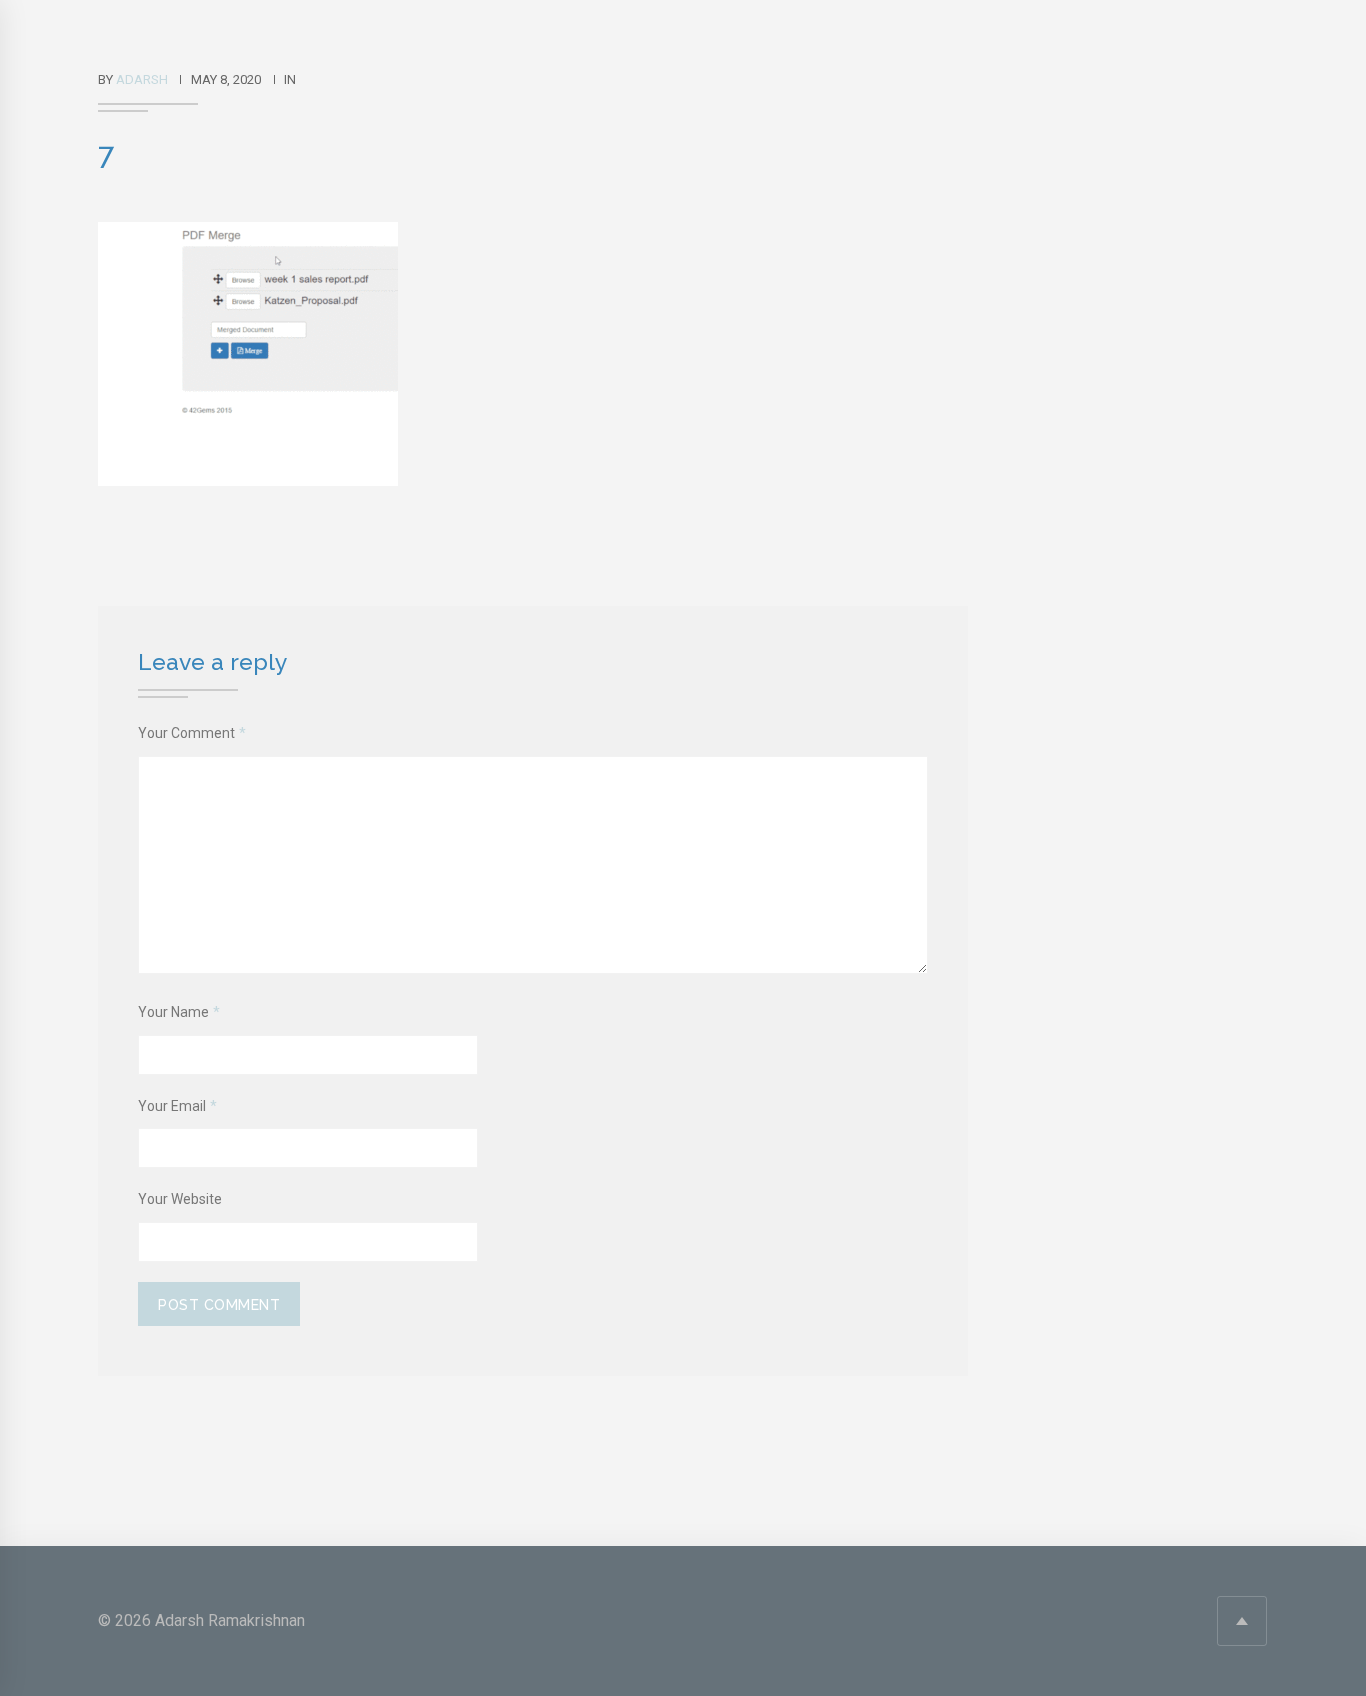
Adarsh (142, 79)
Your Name (179, 1012)
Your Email (177, 1106)
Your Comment (192, 733)
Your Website (180, 1199)
